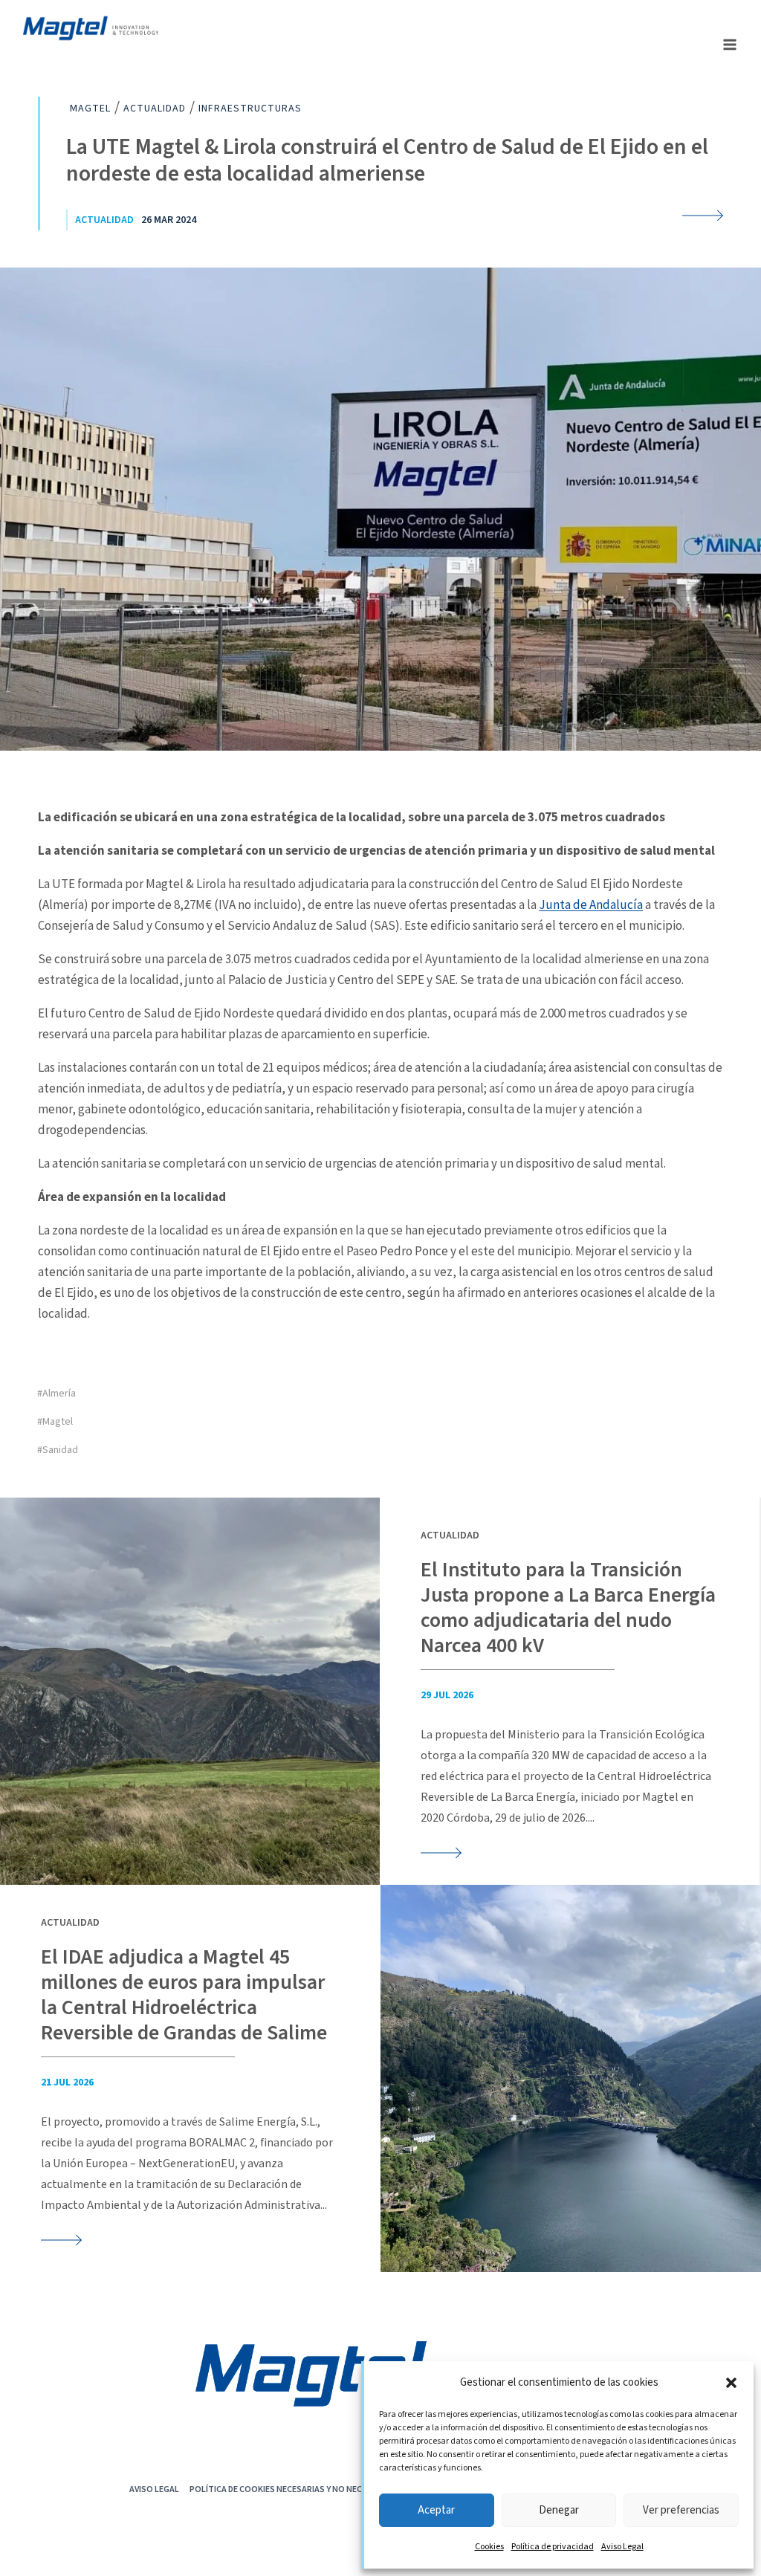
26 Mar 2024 (169, 220)
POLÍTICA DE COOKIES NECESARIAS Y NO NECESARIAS (292, 2489)
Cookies (489, 2547)
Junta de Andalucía (591, 904)
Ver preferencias (681, 2510)
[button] (731, 2383)
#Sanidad (58, 1450)
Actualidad (104, 220)
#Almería (56, 1394)
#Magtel (55, 1422)
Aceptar (436, 2510)
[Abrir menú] (729, 44)
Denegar (559, 2510)
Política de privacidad (553, 2547)
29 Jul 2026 (447, 1695)
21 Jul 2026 (67, 2083)
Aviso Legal (622, 2547)
